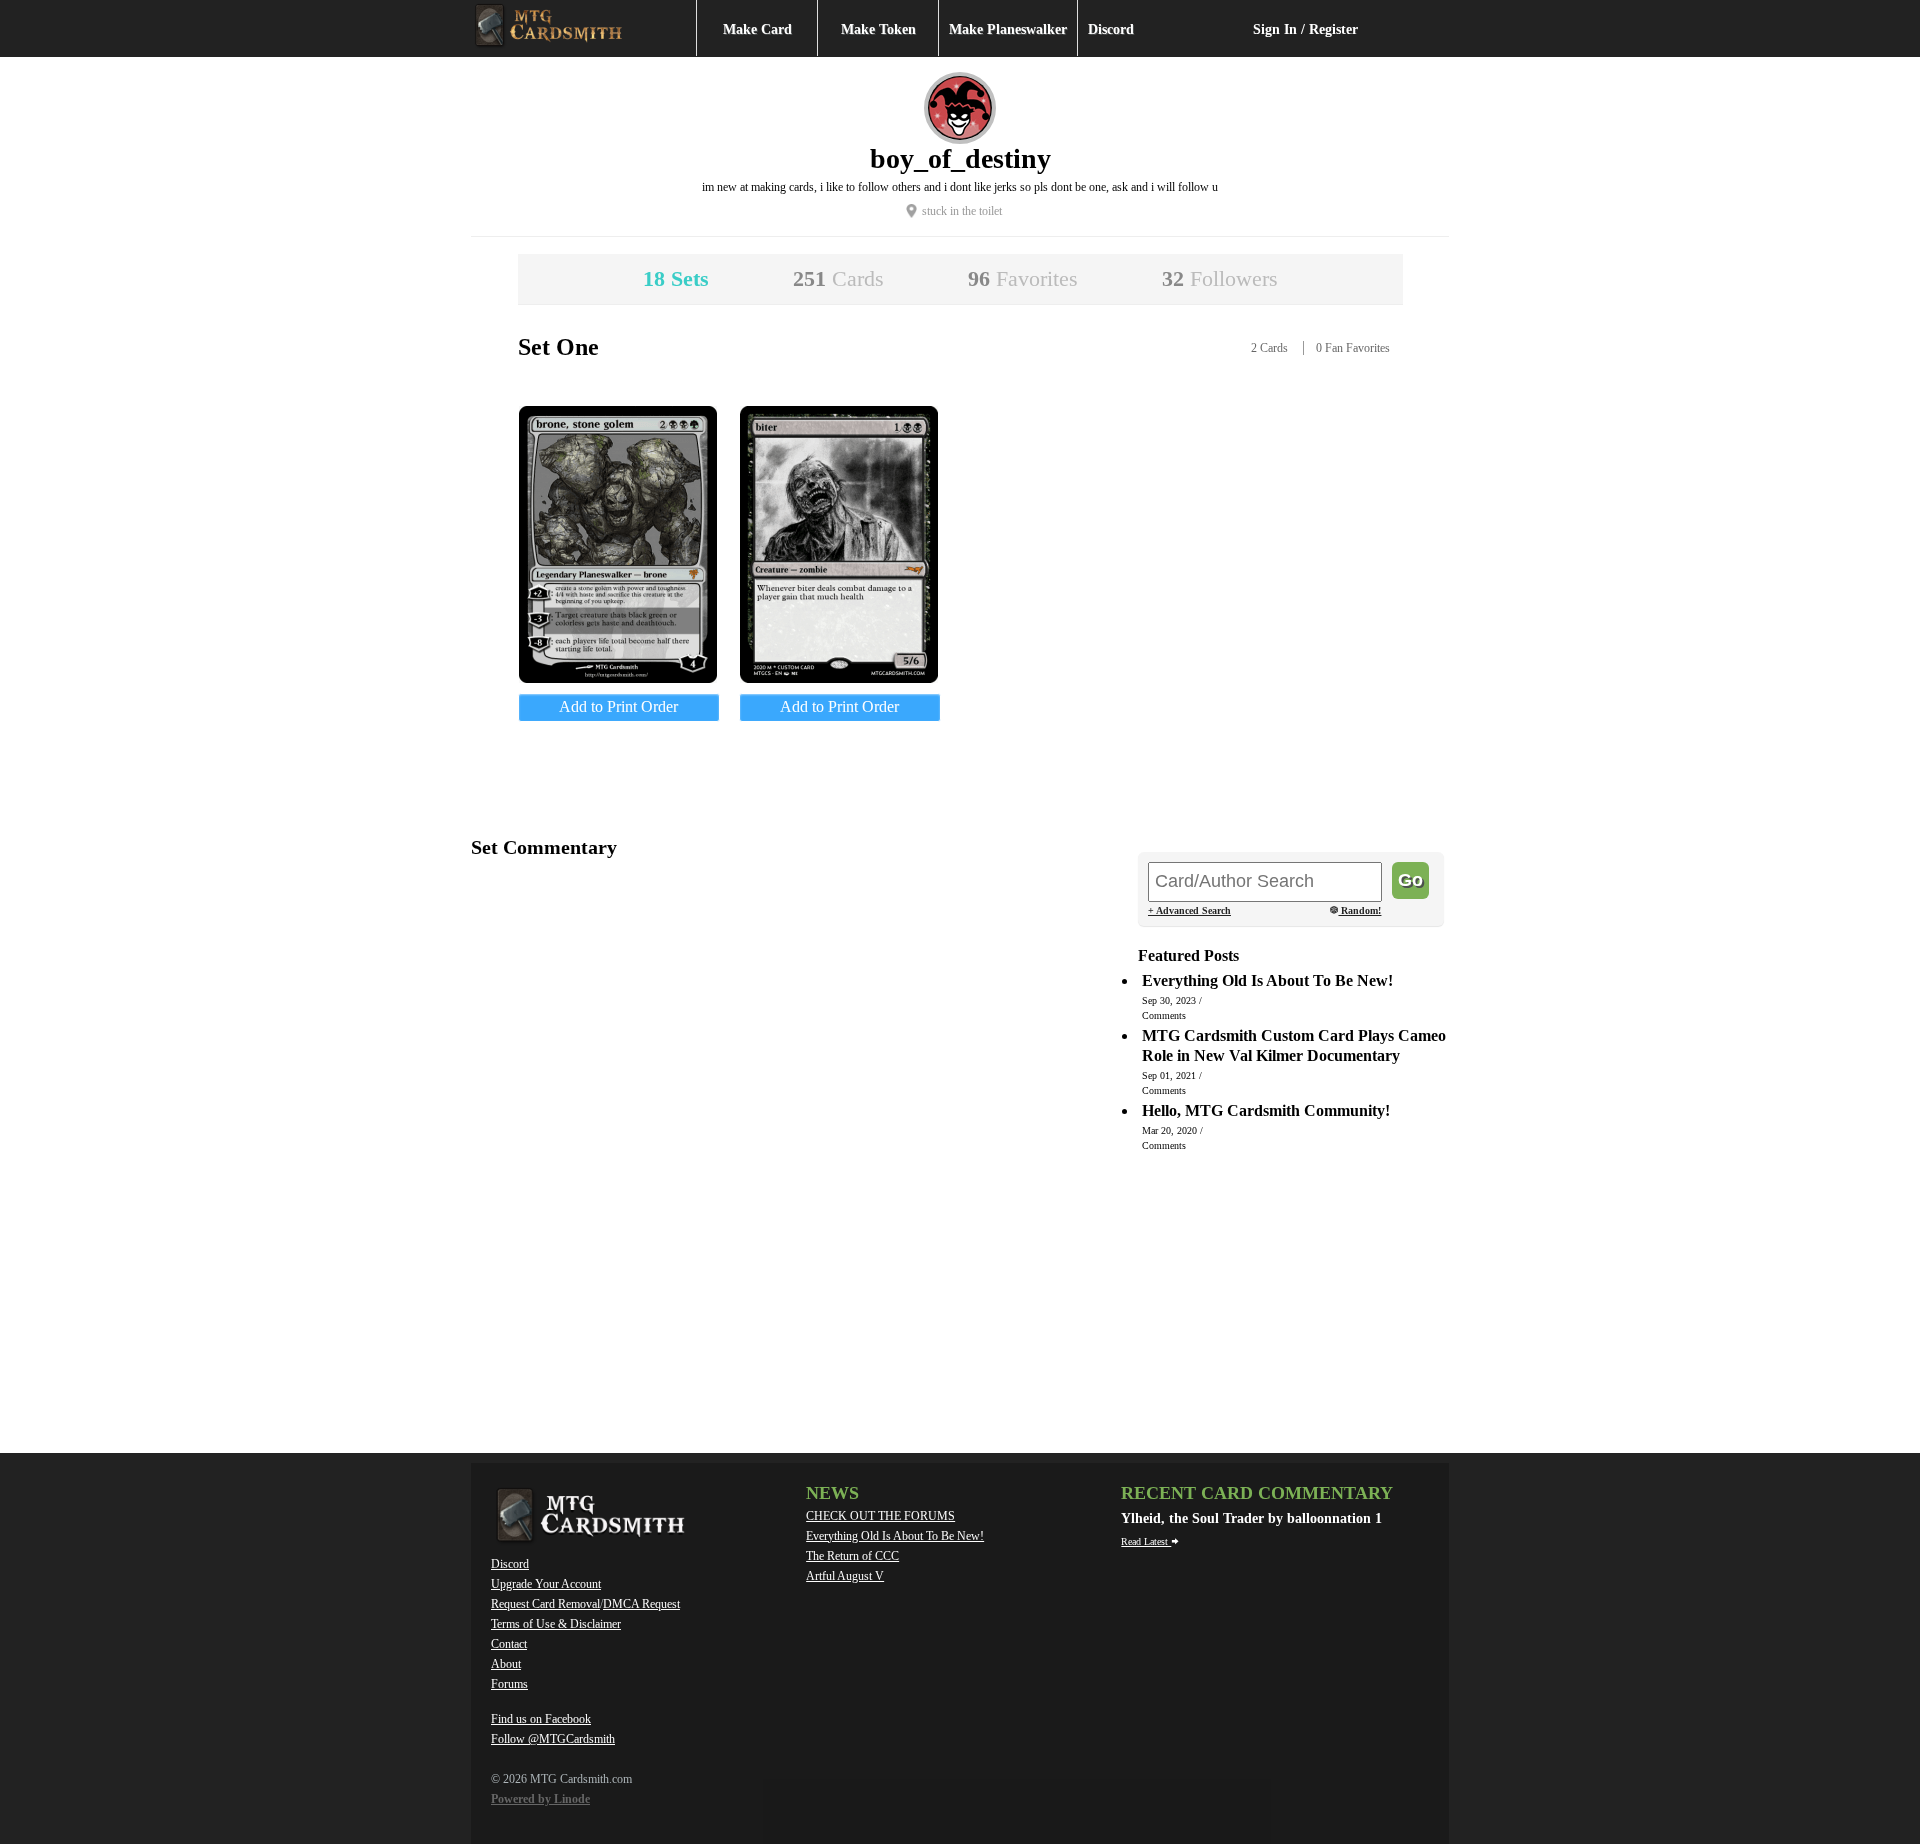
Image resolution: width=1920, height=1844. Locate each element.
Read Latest (1146, 1541)
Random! (1359, 911)
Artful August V (845, 1576)
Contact (509, 1644)
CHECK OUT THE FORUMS (880, 1516)
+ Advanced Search (1189, 910)
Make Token (878, 29)
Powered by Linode (540, 1799)
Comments (1164, 1015)
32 (1220, 278)
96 (1023, 278)
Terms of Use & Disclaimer (556, 1624)
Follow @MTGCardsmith (553, 1739)
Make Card (757, 29)
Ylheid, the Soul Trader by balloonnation (1248, 1518)
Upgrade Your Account (546, 1584)
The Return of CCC (852, 1556)
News (832, 1493)
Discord (1111, 29)
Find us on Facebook (541, 1719)
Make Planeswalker (1008, 29)
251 (838, 278)
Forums (509, 1684)
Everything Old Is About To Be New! (895, 1536)
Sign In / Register (1305, 29)
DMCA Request (641, 1604)
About (506, 1664)
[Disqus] (795, 1130)
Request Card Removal (545, 1604)
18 (676, 278)
